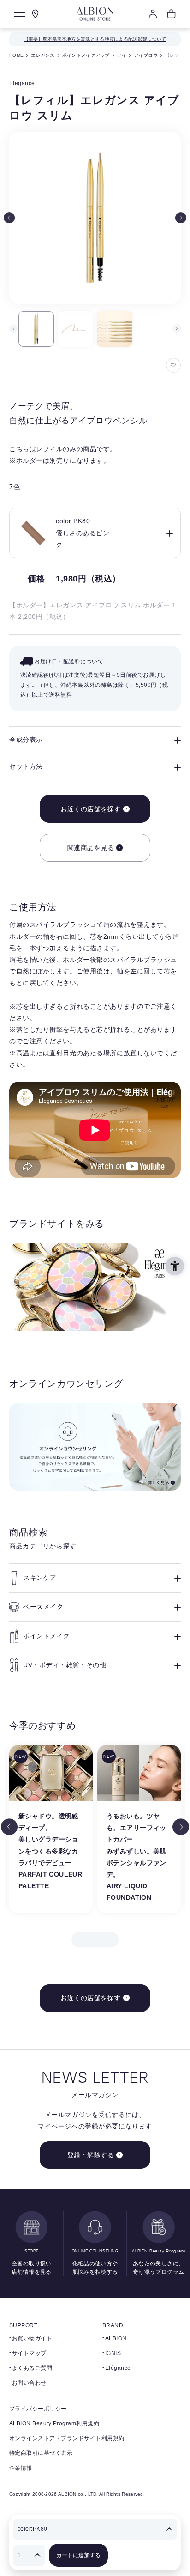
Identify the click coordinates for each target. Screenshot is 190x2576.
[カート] (172, 14)
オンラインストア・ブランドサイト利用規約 (67, 2438)
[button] (36, 329)
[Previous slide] (9, 218)
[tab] (83, 1940)
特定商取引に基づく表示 (41, 2453)
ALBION (116, 2338)
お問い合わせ (29, 2383)
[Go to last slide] (9, 1827)
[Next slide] (181, 218)
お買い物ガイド (32, 2338)
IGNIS (113, 2353)
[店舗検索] (36, 14)
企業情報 (21, 2468)
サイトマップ (29, 2353)
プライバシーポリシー (38, 2409)
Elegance (22, 83)
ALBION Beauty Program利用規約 (54, 2423)
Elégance (118, 2368)
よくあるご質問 (32, 2368)
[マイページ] (153, 14)
